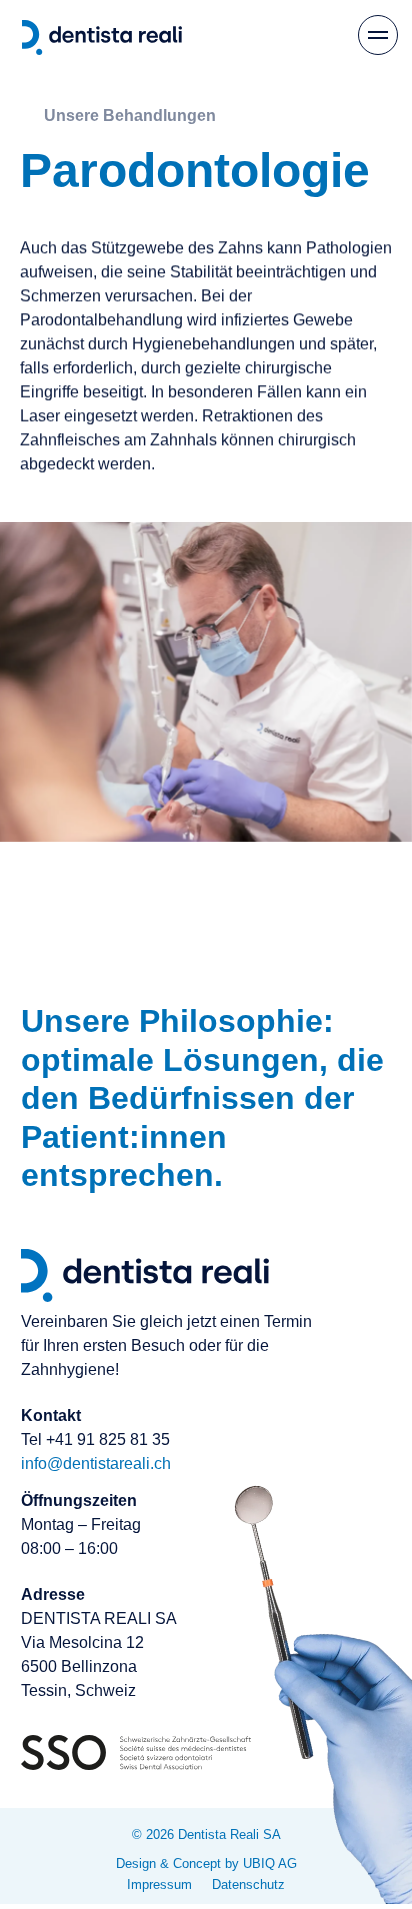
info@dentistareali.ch (96, 1463)
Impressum (159, 1885)
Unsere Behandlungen (130, 115)
